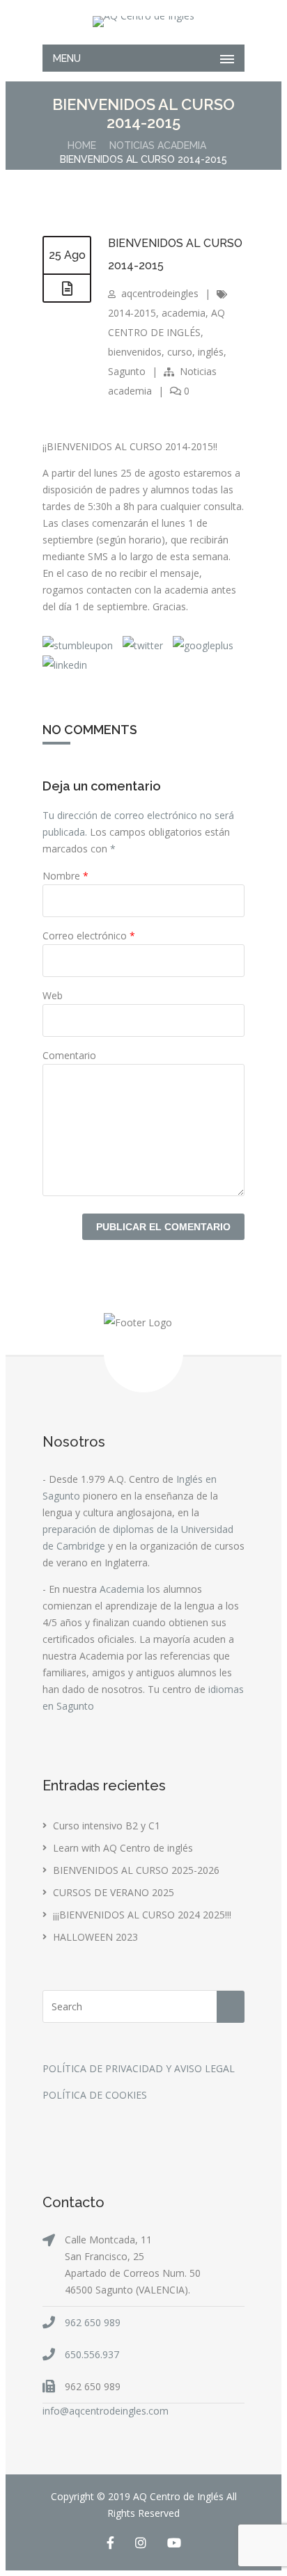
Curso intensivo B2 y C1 (107, 1826)
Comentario (69, 1055)
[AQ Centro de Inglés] (143, 22)
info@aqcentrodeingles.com (106, 2411)
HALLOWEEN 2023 (95, 1937)
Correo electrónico (89, 936)
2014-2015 (132, 313)
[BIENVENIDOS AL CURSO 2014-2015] (67, 289)
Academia (122, 1589)
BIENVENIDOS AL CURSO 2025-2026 (136, 1870)
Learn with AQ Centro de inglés (123, 1848)
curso (180, 352)
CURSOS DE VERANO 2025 (114, 1892)
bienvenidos (135, 352)
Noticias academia (158, 145)
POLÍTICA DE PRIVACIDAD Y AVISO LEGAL (139, 2068)
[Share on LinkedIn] (65, 665)
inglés (211, 352)
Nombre (65, 876)
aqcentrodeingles (160, 293)
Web (53, 995)
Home (82, 145)
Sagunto (127, 371)
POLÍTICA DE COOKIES (95, 2095)
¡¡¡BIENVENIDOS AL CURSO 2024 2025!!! (142, 1915)
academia (184, 313)
